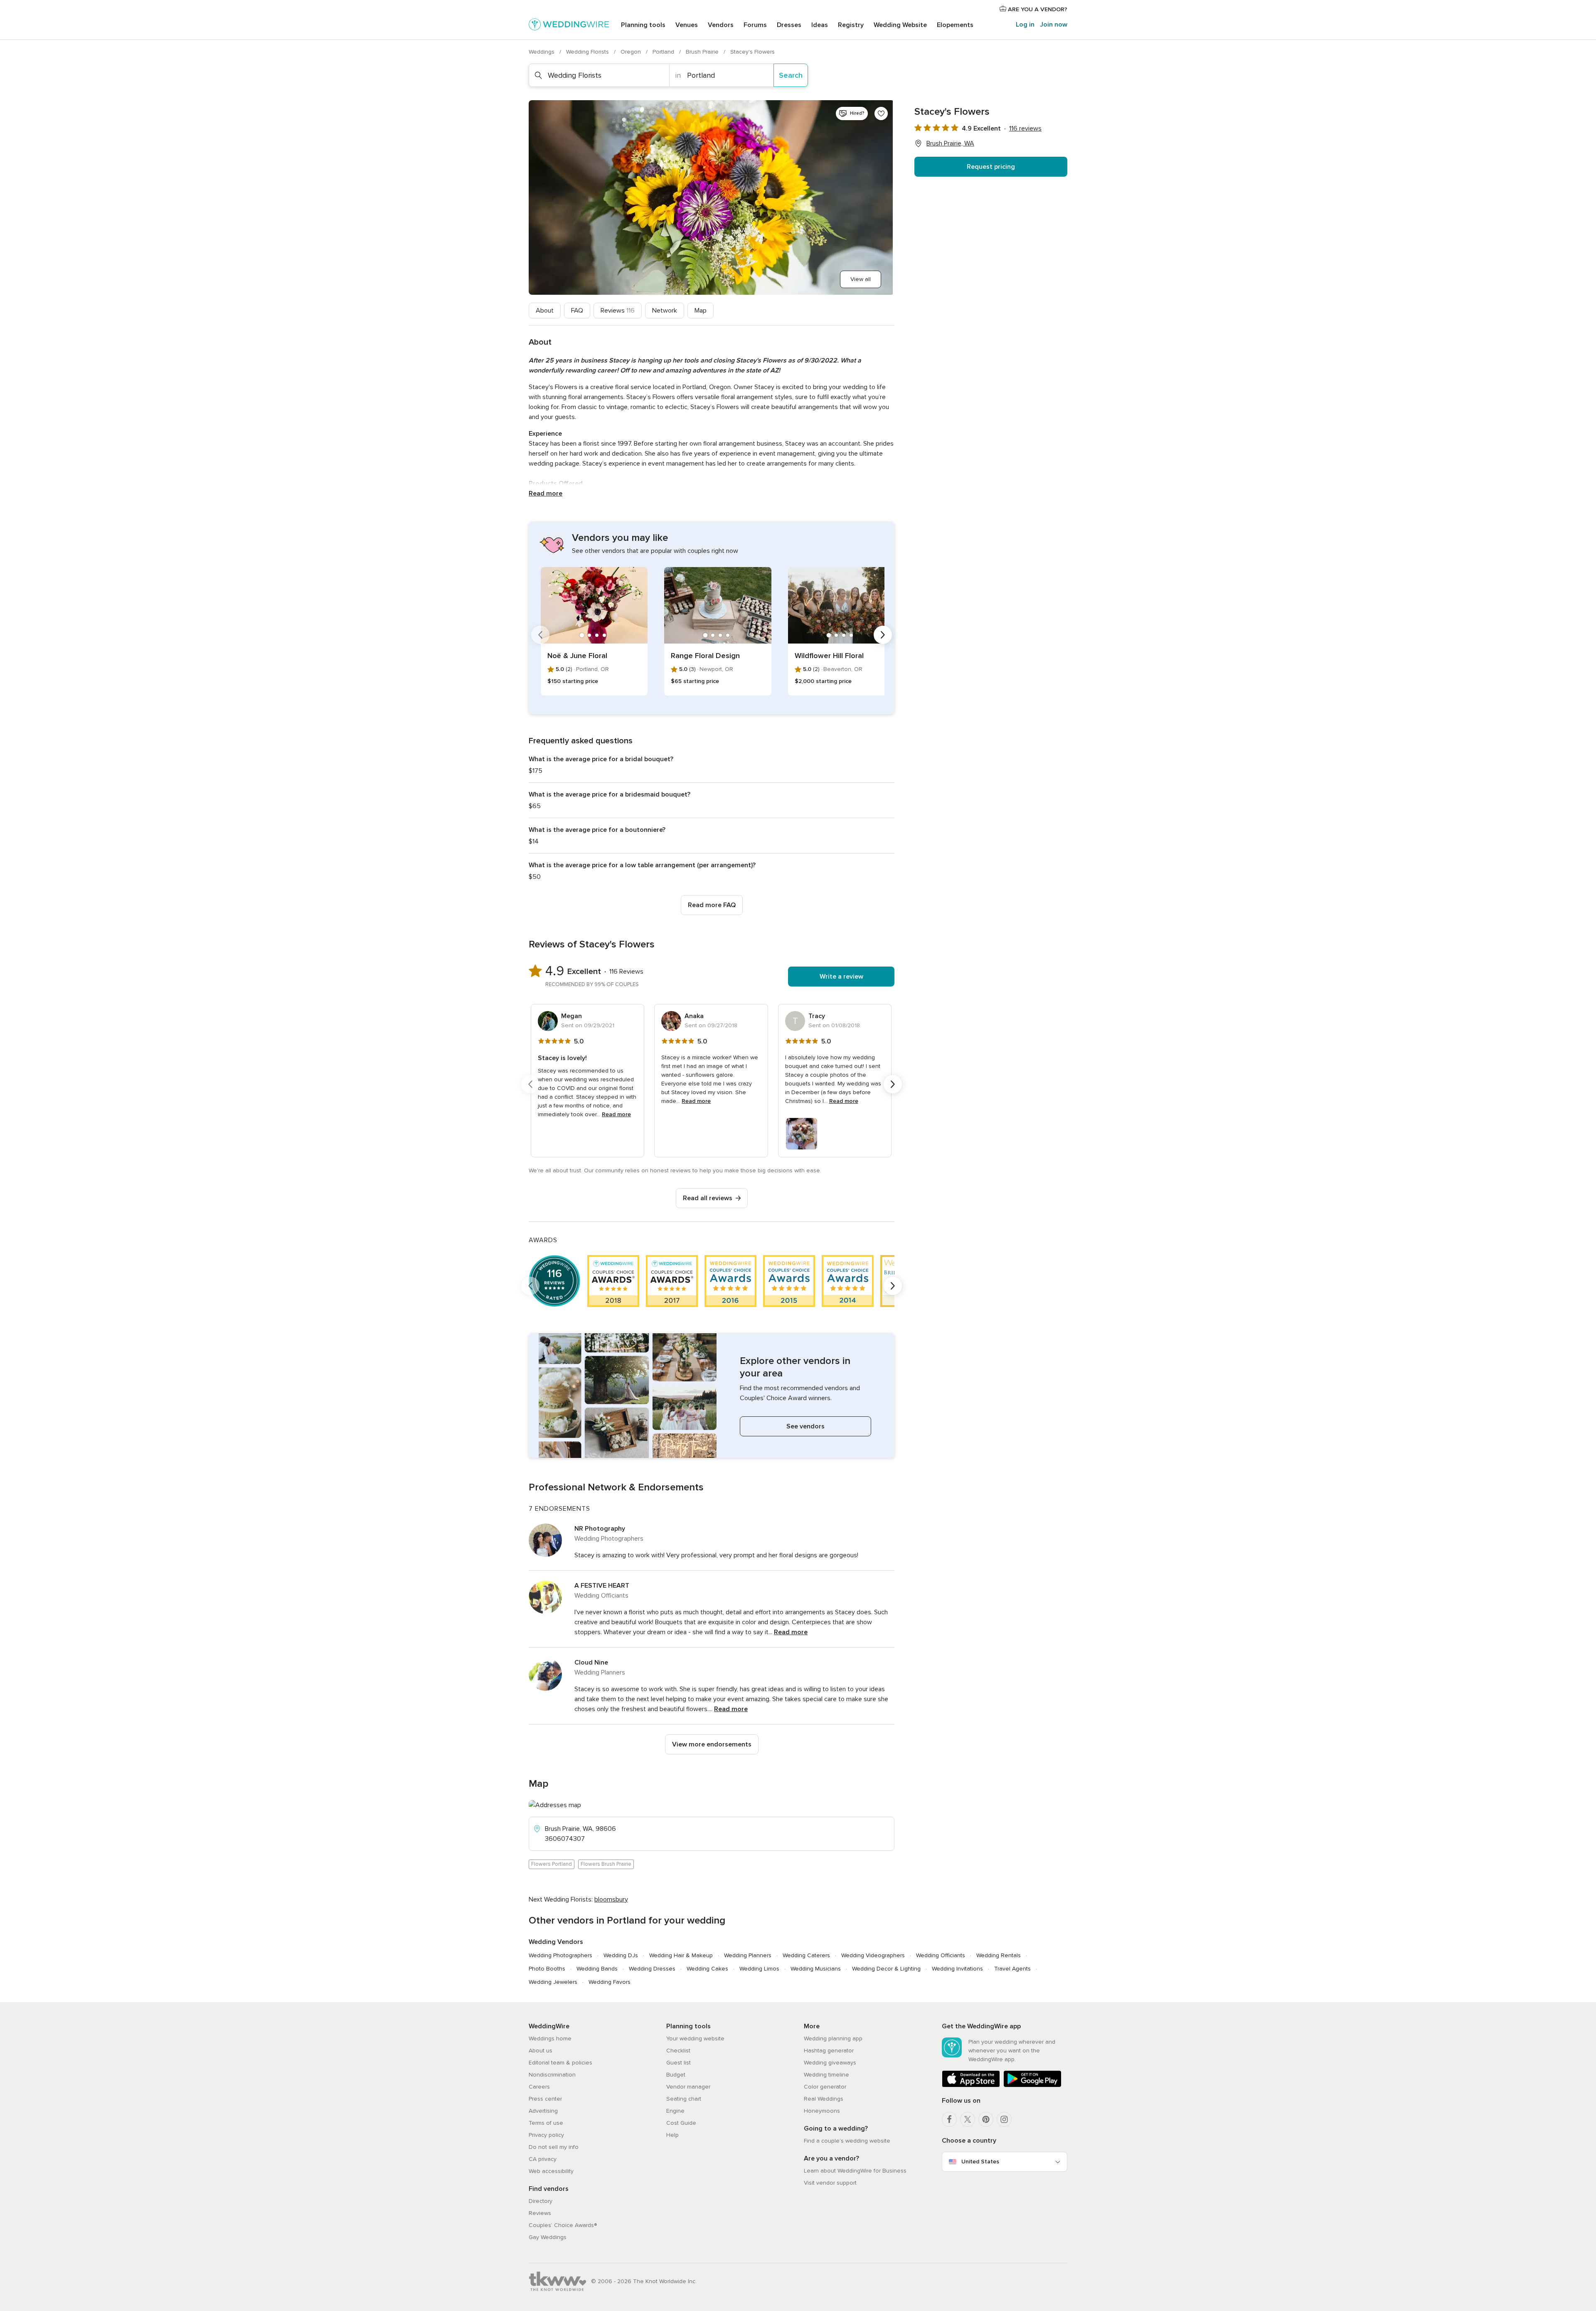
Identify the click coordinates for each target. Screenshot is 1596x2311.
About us (541, 2051)
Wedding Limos (759, 1969)
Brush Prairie (703, 52)
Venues (687, 25)
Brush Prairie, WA (950, 143)
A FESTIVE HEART (602, 1586)
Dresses (789, 25)
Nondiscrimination (552, 2075)
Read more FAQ (712, 905)
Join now (1054, 25)
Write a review (841, 977)
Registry (851, 25)
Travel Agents (1012, 1969)
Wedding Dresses (652, 1969)
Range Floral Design (705, 656)
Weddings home (550, 2038)
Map (701, 311)
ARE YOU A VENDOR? (1037, 9)
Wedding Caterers (806, 1955)
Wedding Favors (610, 1982)
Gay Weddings (548, 2237)
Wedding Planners (748, 1955)
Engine (675, 2111)
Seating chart (684, 2099)
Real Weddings (824, 2099)
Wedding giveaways (830, 2063)
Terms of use (546, 2123)
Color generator (825, 2087)
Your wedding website (695, 2038)
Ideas (820, 25)
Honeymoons (822, 2111)
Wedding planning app (833, 2038)
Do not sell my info (554, 2147)
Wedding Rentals (999, 1955)
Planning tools (643, 25)
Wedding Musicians (816, 1969)
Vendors (721, 25)
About (545, 311)
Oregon (632, 52)
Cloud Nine (591, 1662)
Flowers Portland (552, 1864)
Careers (539, 2087)
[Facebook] (949, 2119)
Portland (664, 52)
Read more (546, 493)
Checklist (678, 2051)
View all (861, 279)
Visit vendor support (830, 2183)
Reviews (618, 311)
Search (791, 75)
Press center (545, 2099)
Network (665, 311)
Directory (541, 2201)
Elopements (955, 25)
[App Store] (971, 2085)
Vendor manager (688, 2087)
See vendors (805, 1426)
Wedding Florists (588, 52)
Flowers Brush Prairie (606, 1864)
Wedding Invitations (957, 1969)
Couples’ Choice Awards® (563, 2225)
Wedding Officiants (941, 1955)
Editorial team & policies (560, 2063)
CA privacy (543, 2159)
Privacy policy (546, 2135)
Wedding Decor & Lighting (886, 1969)
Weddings (542, 52)
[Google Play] (1032, 2085)
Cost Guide (681, 2123)
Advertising (543, 2111)
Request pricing (991, 167)
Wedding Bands (597, 1969)
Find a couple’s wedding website (847, 2141)
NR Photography (600, 1529)
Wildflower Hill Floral (829, 656)
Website (900, 25)
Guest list (679, 2063)
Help (672, 2135)
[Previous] (540, 635)
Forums (755, 25)
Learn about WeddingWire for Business (855, 2171)
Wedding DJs (621, 1955)
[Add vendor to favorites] (881, 113)
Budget (676, 2075)
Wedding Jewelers (553, 1982)
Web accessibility (551, 2171)
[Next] (883, 635)
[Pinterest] (986, 2119)
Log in (1025, 25)
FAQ (577, 311)
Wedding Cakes (707, 1969)
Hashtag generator (829, 2051)
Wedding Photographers (560, 1955)
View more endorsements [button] (712, 1744)
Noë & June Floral (577, 656)
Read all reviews (708, 1198)
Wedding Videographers (873, 1955)
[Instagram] (1004, 2119)
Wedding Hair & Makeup (681, 1955)
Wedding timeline (826, 2075)
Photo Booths (547, 1969)
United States (980, 2162)
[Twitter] (968, 2119)
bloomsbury (611, 1899)
